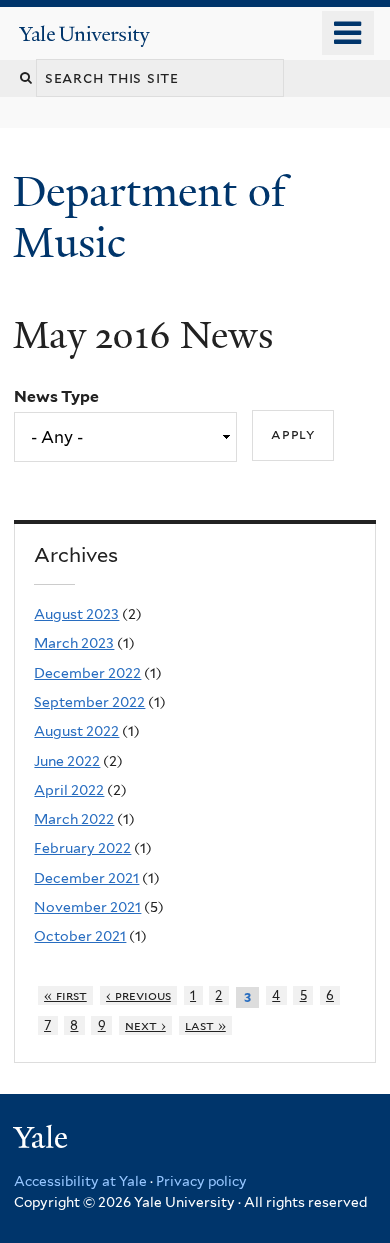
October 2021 (80, 936)
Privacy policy (201, 1181)
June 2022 (67, 761)
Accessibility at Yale (80, 1181)
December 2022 (87, 673)
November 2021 (87, 907)
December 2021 (86, 878)
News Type (56, 396)
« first (65, 995)
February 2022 (82, 848)
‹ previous (138, 995)
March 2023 (74, 643)
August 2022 (76, 731)
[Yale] (43, 1140)
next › (145, 1025)
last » (205, 1025)
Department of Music (149, 216)
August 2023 (76, 614)
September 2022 (89, 702)
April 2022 (69, 790)
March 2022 (74, 819)
